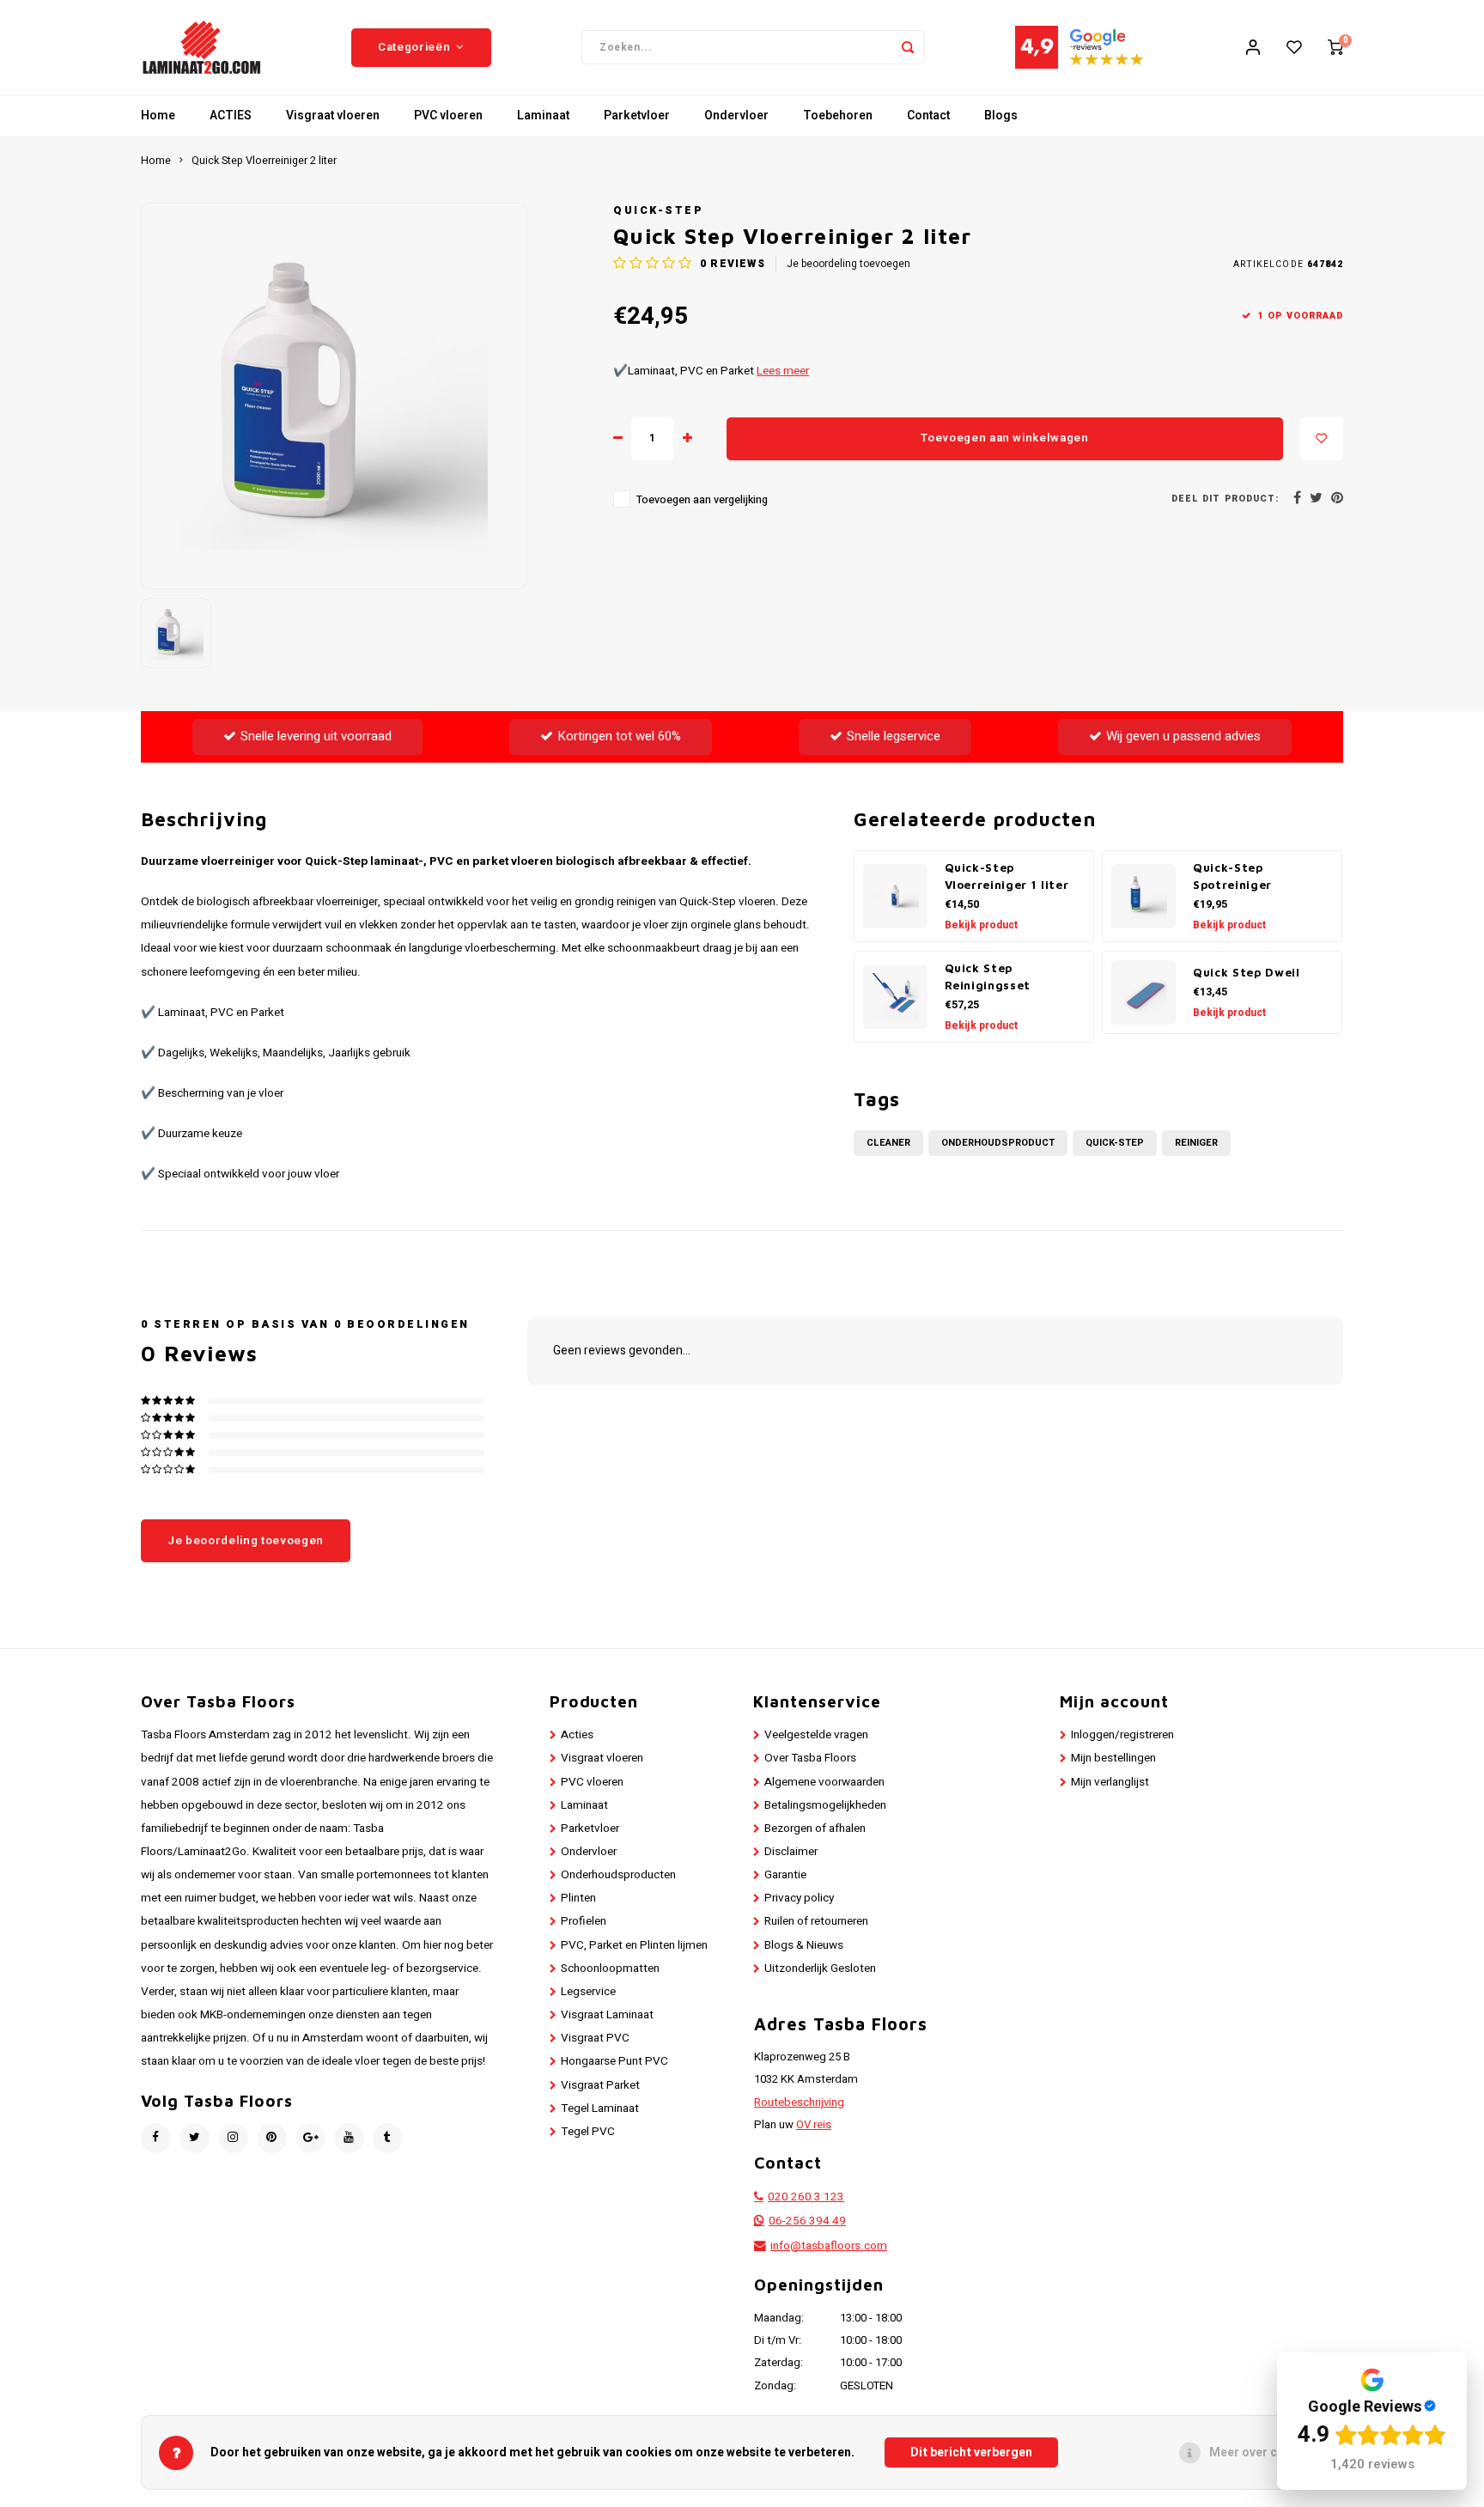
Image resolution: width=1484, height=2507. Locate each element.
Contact (928, 116)
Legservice (588, 1992)
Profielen (584, 1921)
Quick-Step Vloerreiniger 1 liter (1007, 876)
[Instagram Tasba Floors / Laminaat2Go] (233, 2138)
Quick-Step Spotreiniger (1232, 876)
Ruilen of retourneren (816, 1921)
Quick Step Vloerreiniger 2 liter (264, 161)
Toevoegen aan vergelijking (702, 500)
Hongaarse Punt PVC (614, 2061)
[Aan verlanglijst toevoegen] (1322, 439)
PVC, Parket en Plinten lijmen (634, 1945)
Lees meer (783, 371)
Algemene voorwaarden (824, 1782)
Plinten (578, 1898)
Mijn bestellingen (1113, 1758)
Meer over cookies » (1267, 2452)
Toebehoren (838, 116)
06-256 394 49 (807, 2221)
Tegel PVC (588, 2132)
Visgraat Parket (600, 2085)
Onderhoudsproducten (618, 1875)
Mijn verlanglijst (1110, 1782)
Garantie (785, 1875)
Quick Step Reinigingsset (988, 977)
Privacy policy (799, 1898)
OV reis (814, 2125)
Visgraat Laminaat (607, 2015)
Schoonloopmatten (610, 1968)
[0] (1335, 47)
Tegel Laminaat (600, 2108)
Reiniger (1196, 1143)
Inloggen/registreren (1122, 1735)
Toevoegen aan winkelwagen (1005, 438)
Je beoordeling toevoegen (848, 264)
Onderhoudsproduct (998, 1143)
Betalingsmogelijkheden (825, 1805)
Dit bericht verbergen (971, 2452)
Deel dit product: (1225, 499)
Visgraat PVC (595, 2038)
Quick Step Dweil (1247, 972)
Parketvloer (637, 116)
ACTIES (231, 116)
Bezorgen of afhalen (815, 1829)
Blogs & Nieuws (804, 1945)
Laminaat (543, 116)
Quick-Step (658, 210)
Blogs (1001, 116)
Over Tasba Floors (810, 1758)
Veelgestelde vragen (816, 1735)
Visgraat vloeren (333, 116)
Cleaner (888, 1143)
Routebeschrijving (799, 2102)
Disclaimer (791, 1852)
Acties (577, 1735)
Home (158, 116)
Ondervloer (736, 116)
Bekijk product (981, 925)
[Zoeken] (908, 47)
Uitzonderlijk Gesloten (820, 1968)
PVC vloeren (448, 116)
